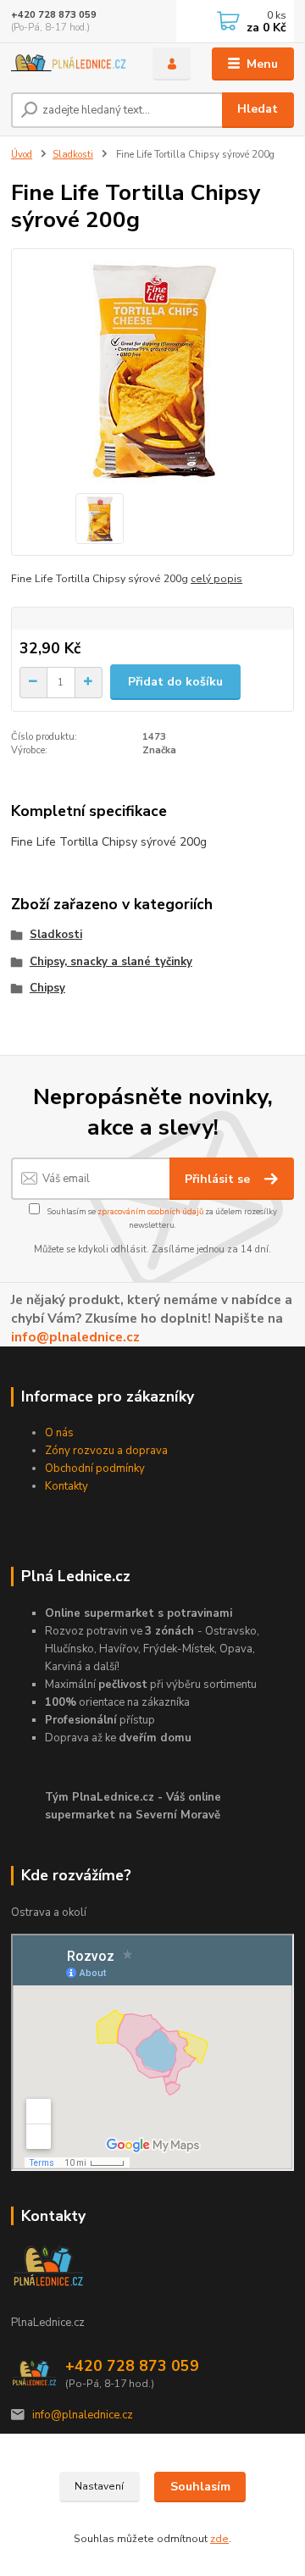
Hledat (258, 109)
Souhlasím (200, 2487)
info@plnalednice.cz (75, 1337)
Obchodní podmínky (95, 1468)
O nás (59, 1433)
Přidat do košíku (175, 682)
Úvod (22, 155)
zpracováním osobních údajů (150, 1211)
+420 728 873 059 (54, 15)
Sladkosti (73, 155)
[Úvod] (70, 64)
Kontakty (67, 1486)
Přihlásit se (219, 1179)
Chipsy (47, 988)
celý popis (216, 579)
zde (219, 2539)
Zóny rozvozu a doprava (106, 1451)
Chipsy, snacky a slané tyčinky (111, 962)
